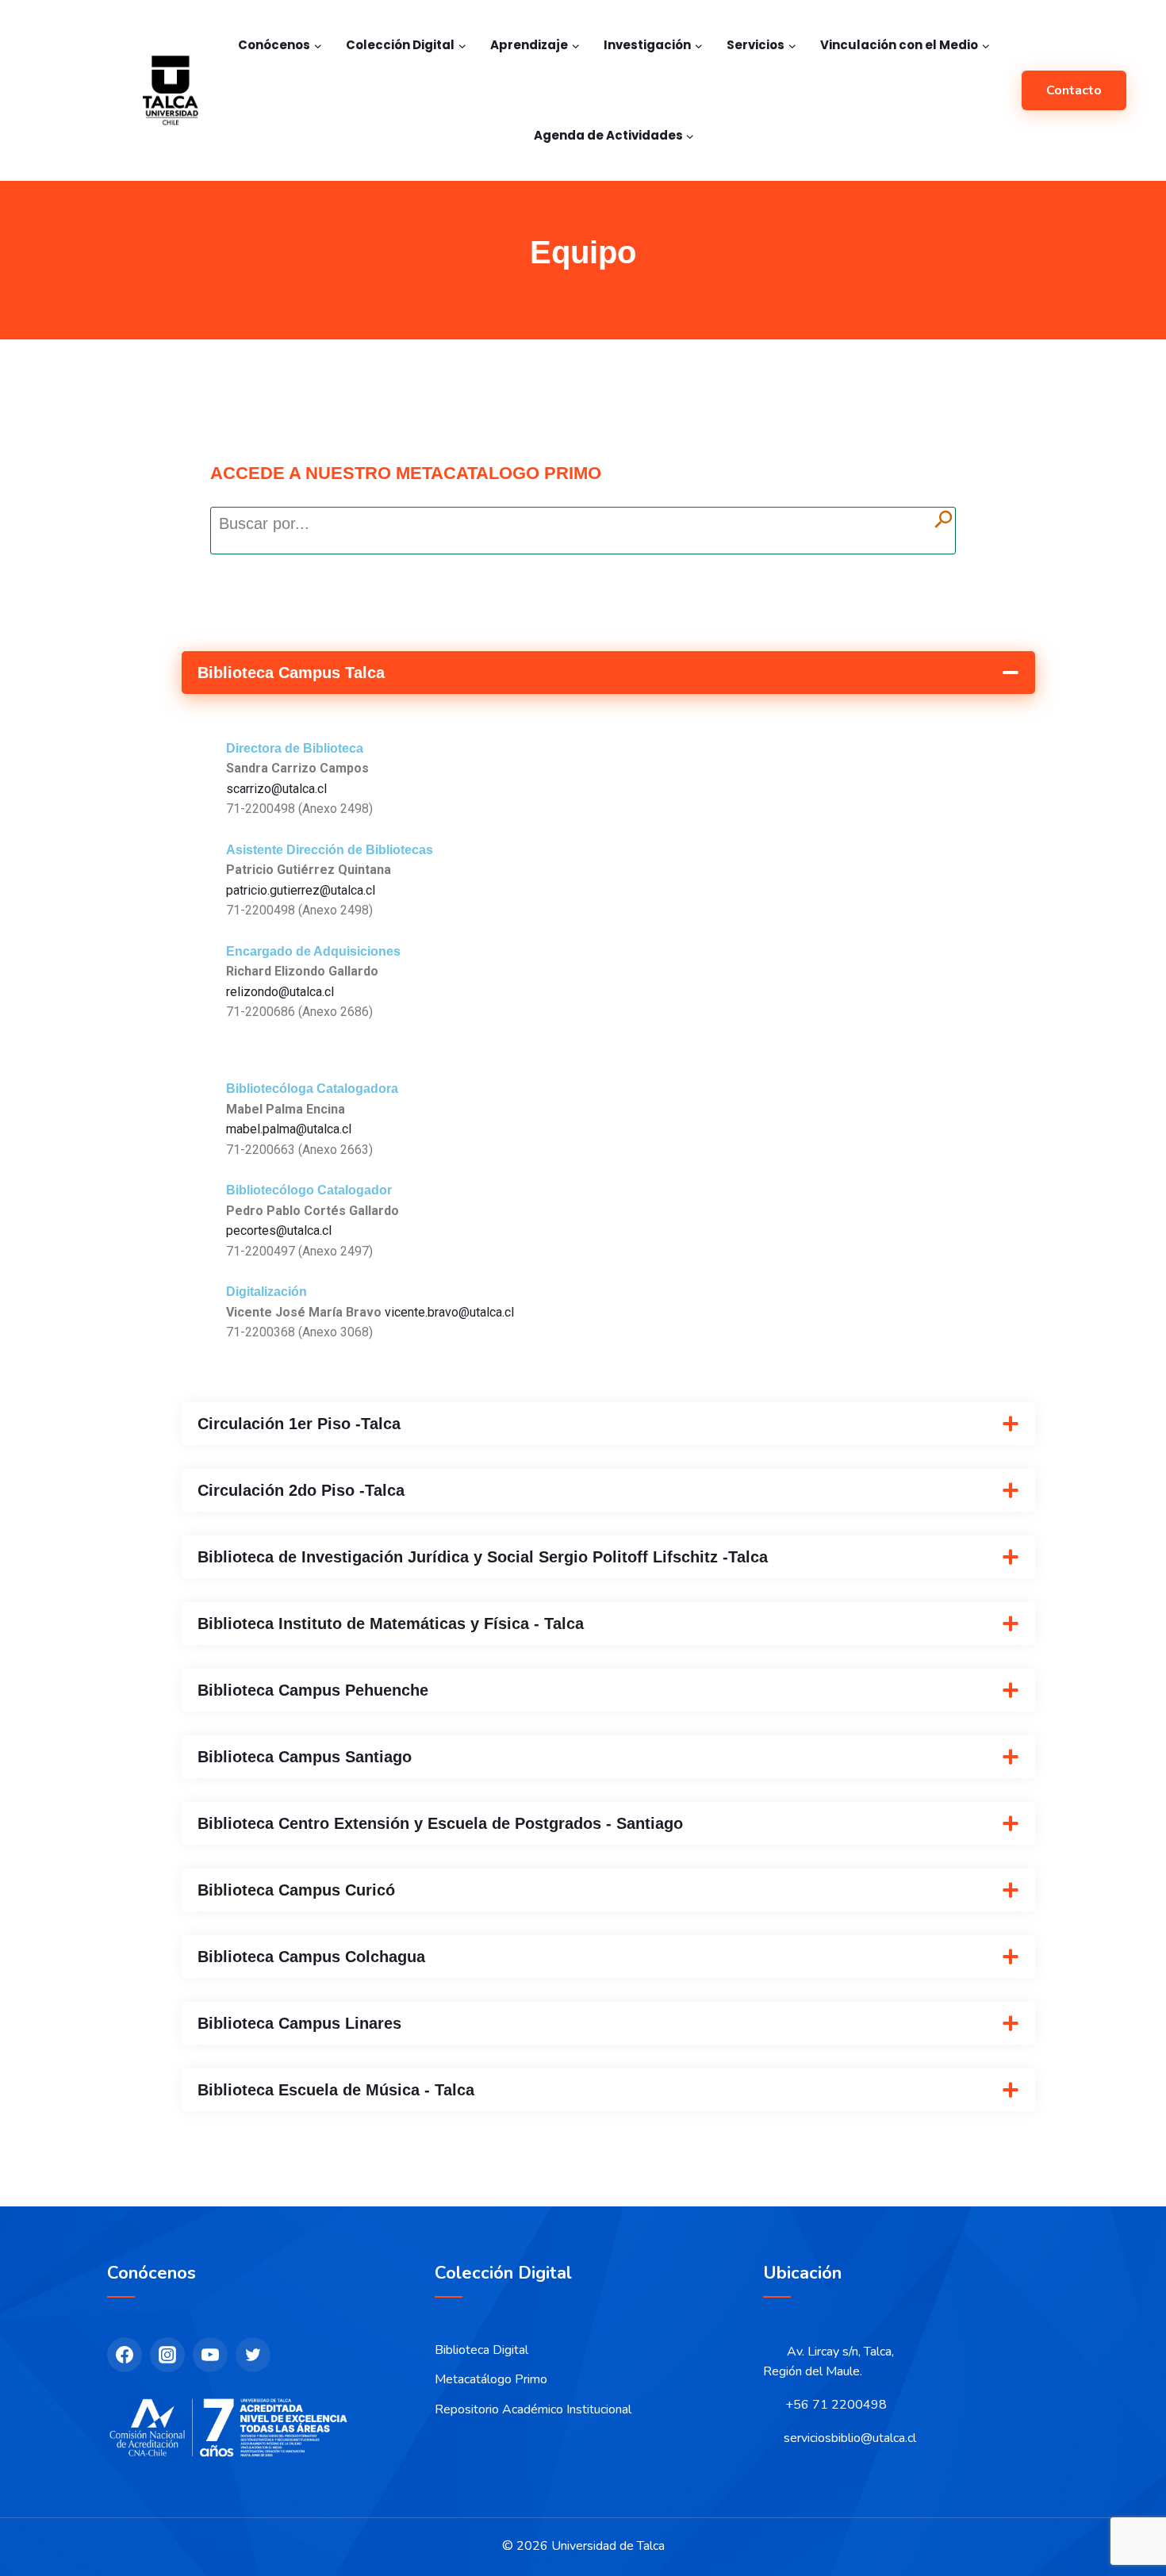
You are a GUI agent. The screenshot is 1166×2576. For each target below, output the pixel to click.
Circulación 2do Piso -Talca (301, 1490)
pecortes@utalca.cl (279, 1230)
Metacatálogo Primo (491, 2379)
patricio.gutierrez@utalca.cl (301, 890)
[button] (608, 673)
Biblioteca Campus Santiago (305, 1757)
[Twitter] (253, 2355)
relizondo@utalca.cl (280, 992)
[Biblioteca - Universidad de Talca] (171, 90)
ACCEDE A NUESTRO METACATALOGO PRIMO (406, 473)
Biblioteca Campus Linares (299, 2023)
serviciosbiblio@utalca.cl (850, 2438)
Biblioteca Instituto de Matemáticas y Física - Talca (391, 1623)
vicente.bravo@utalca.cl (449, 1312)
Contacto (1074, 90)
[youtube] (210, 2355)
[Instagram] (167, 2355)
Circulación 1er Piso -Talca (299, 1424)
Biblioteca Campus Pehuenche (313, 1690)
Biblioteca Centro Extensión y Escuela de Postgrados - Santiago (440, 1823)
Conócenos (152, 2273)
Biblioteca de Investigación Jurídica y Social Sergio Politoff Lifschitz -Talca (483, 1557)
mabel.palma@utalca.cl (289, 1129)
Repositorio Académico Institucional (533, 2409)
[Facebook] (125, 2355)
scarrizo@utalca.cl (276, 789)
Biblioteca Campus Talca (291, 673)
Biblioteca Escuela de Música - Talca (336, 2090)
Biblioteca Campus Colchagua (311, 1957)
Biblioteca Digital (481, 2350)
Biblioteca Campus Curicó (296, 1890)
